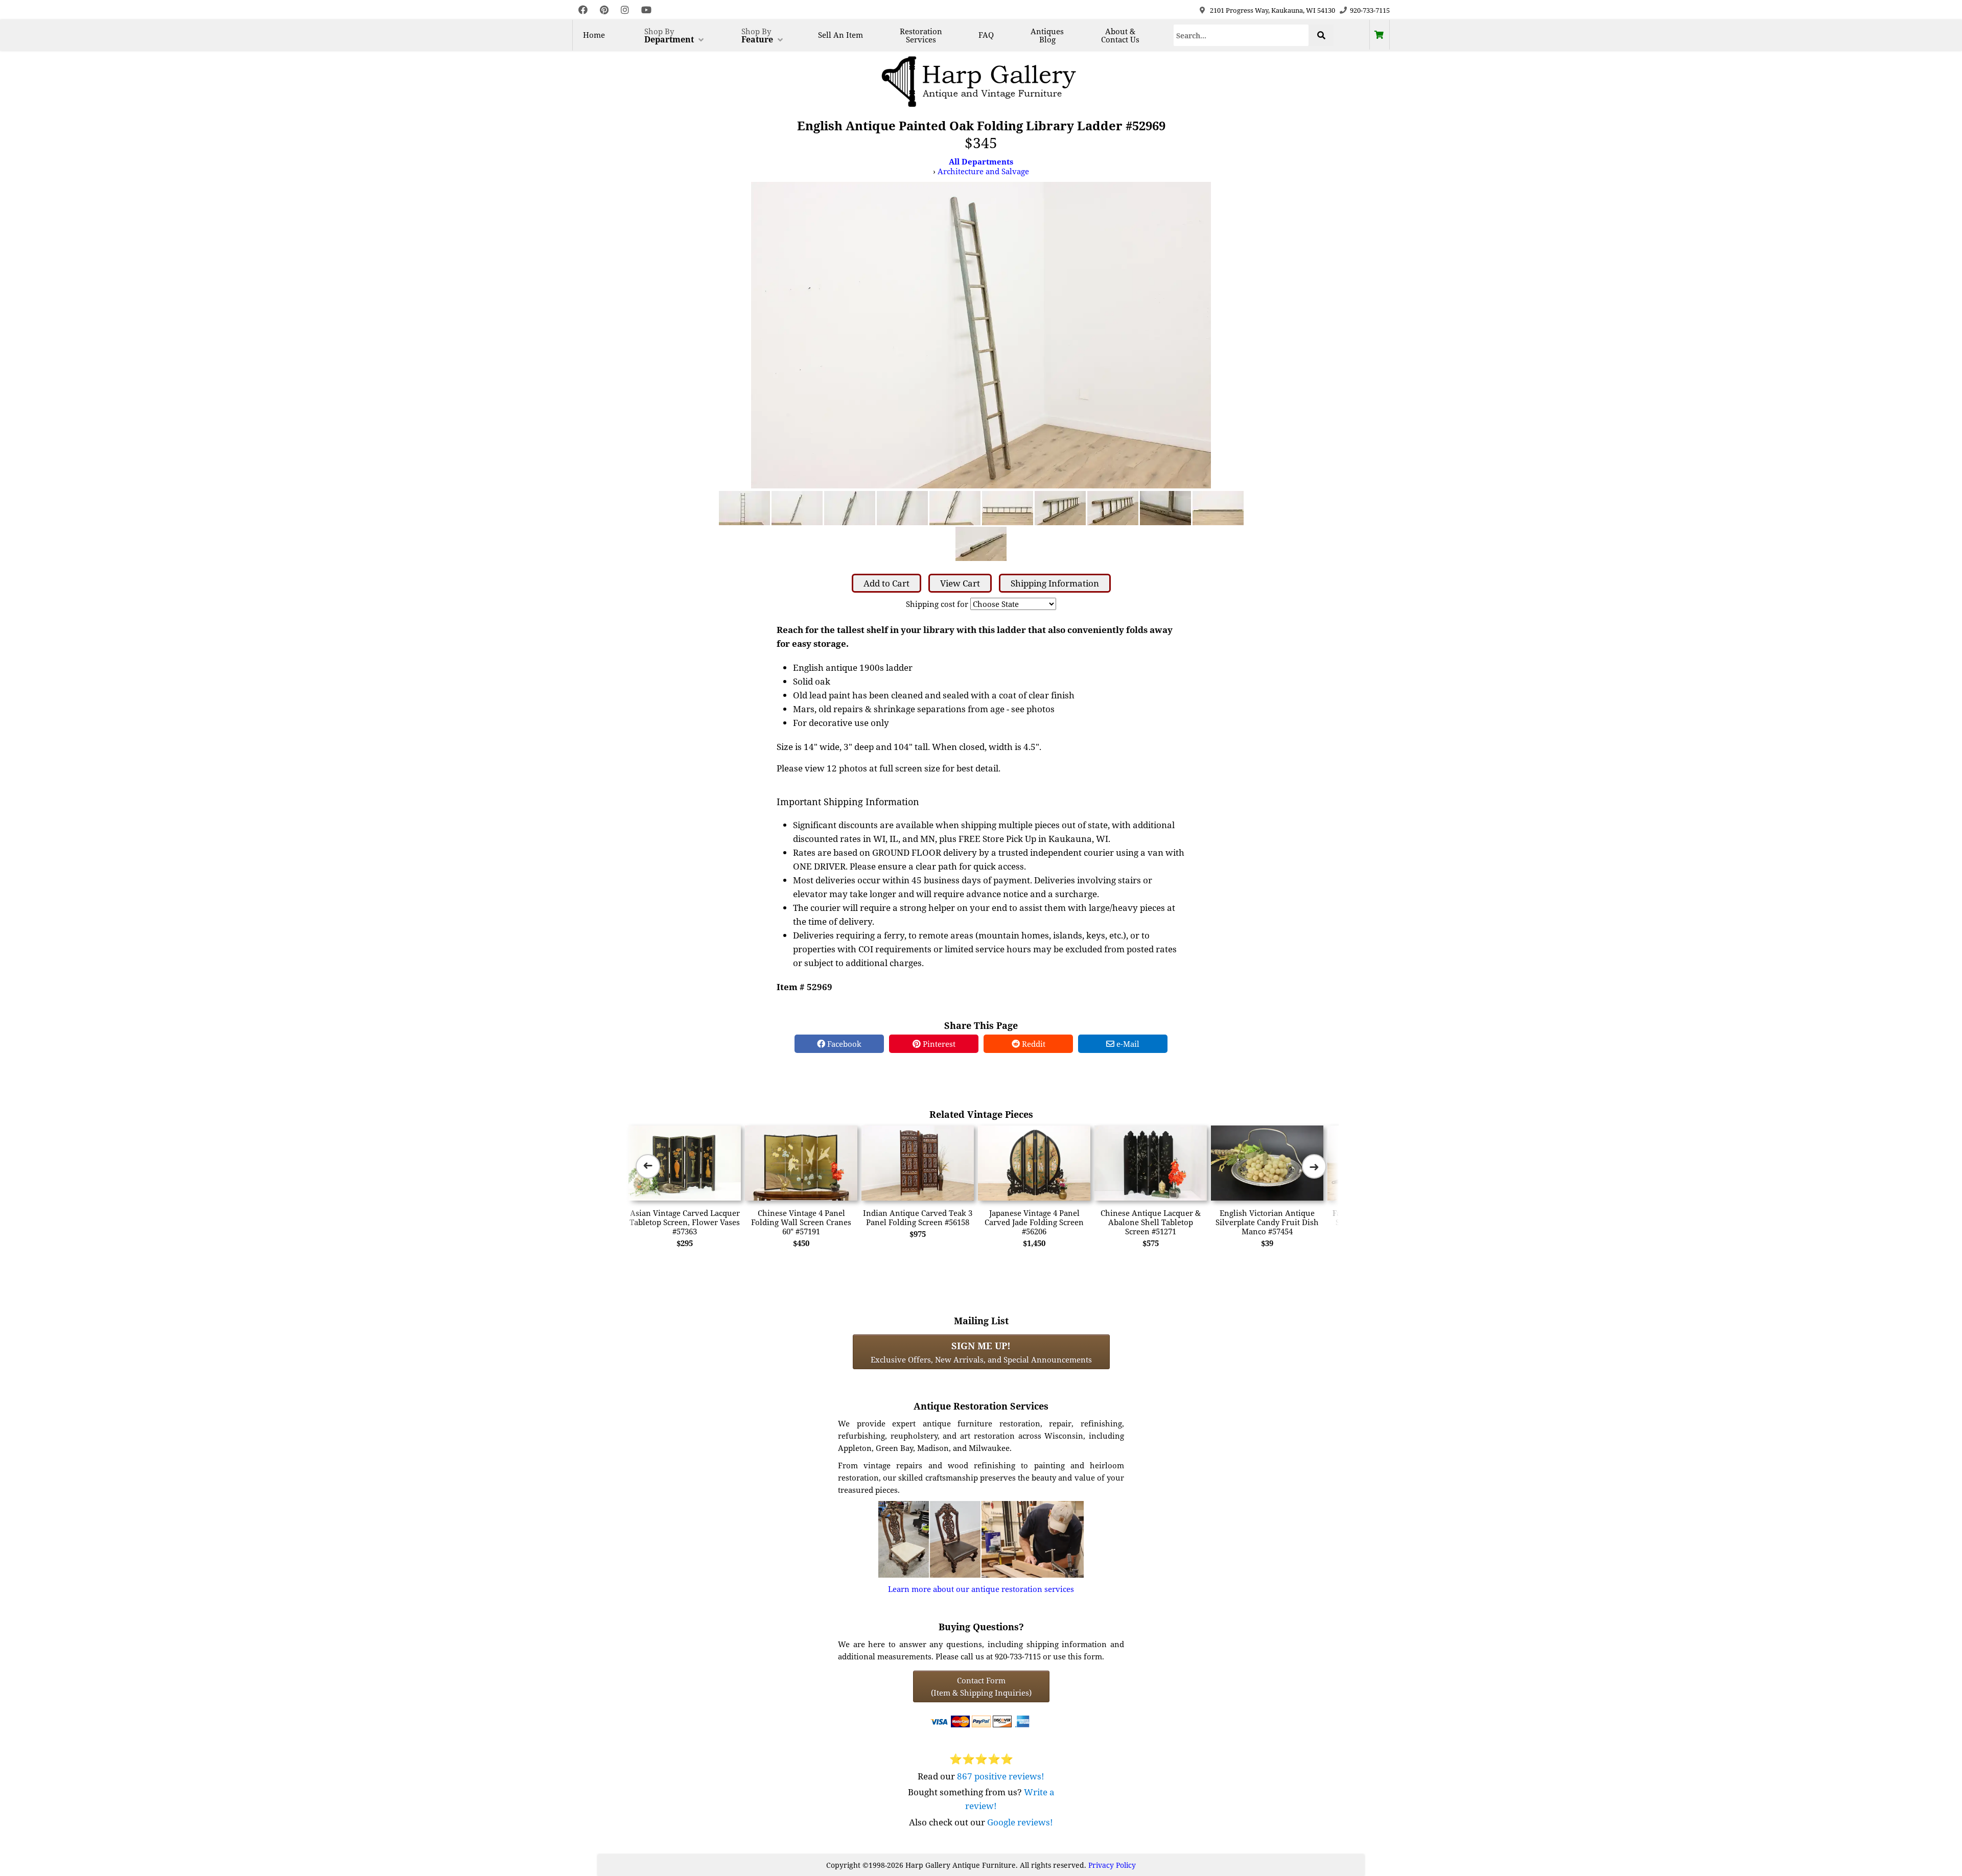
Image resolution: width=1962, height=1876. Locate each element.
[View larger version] (981, 334)
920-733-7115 (1370, 10)
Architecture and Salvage (983, 171)
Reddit (1033, 1044)
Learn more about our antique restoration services (981, 1589)
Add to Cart (886, 583)
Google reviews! (1020, 1822)
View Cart (960, 583)
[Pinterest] (604, 10)
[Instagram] (625, 10)
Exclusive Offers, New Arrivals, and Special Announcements (981, 1352)
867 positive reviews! (1001, 1776)
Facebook (843, 1044)
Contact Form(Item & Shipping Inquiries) (981, 1686)
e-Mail (1127, 1044)
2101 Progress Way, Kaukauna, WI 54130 (1272, 10)
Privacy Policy (1112, 1865)
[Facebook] (583, 10)
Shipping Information (1055, 583)
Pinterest (938, 1044)
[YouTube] (646, 10)
